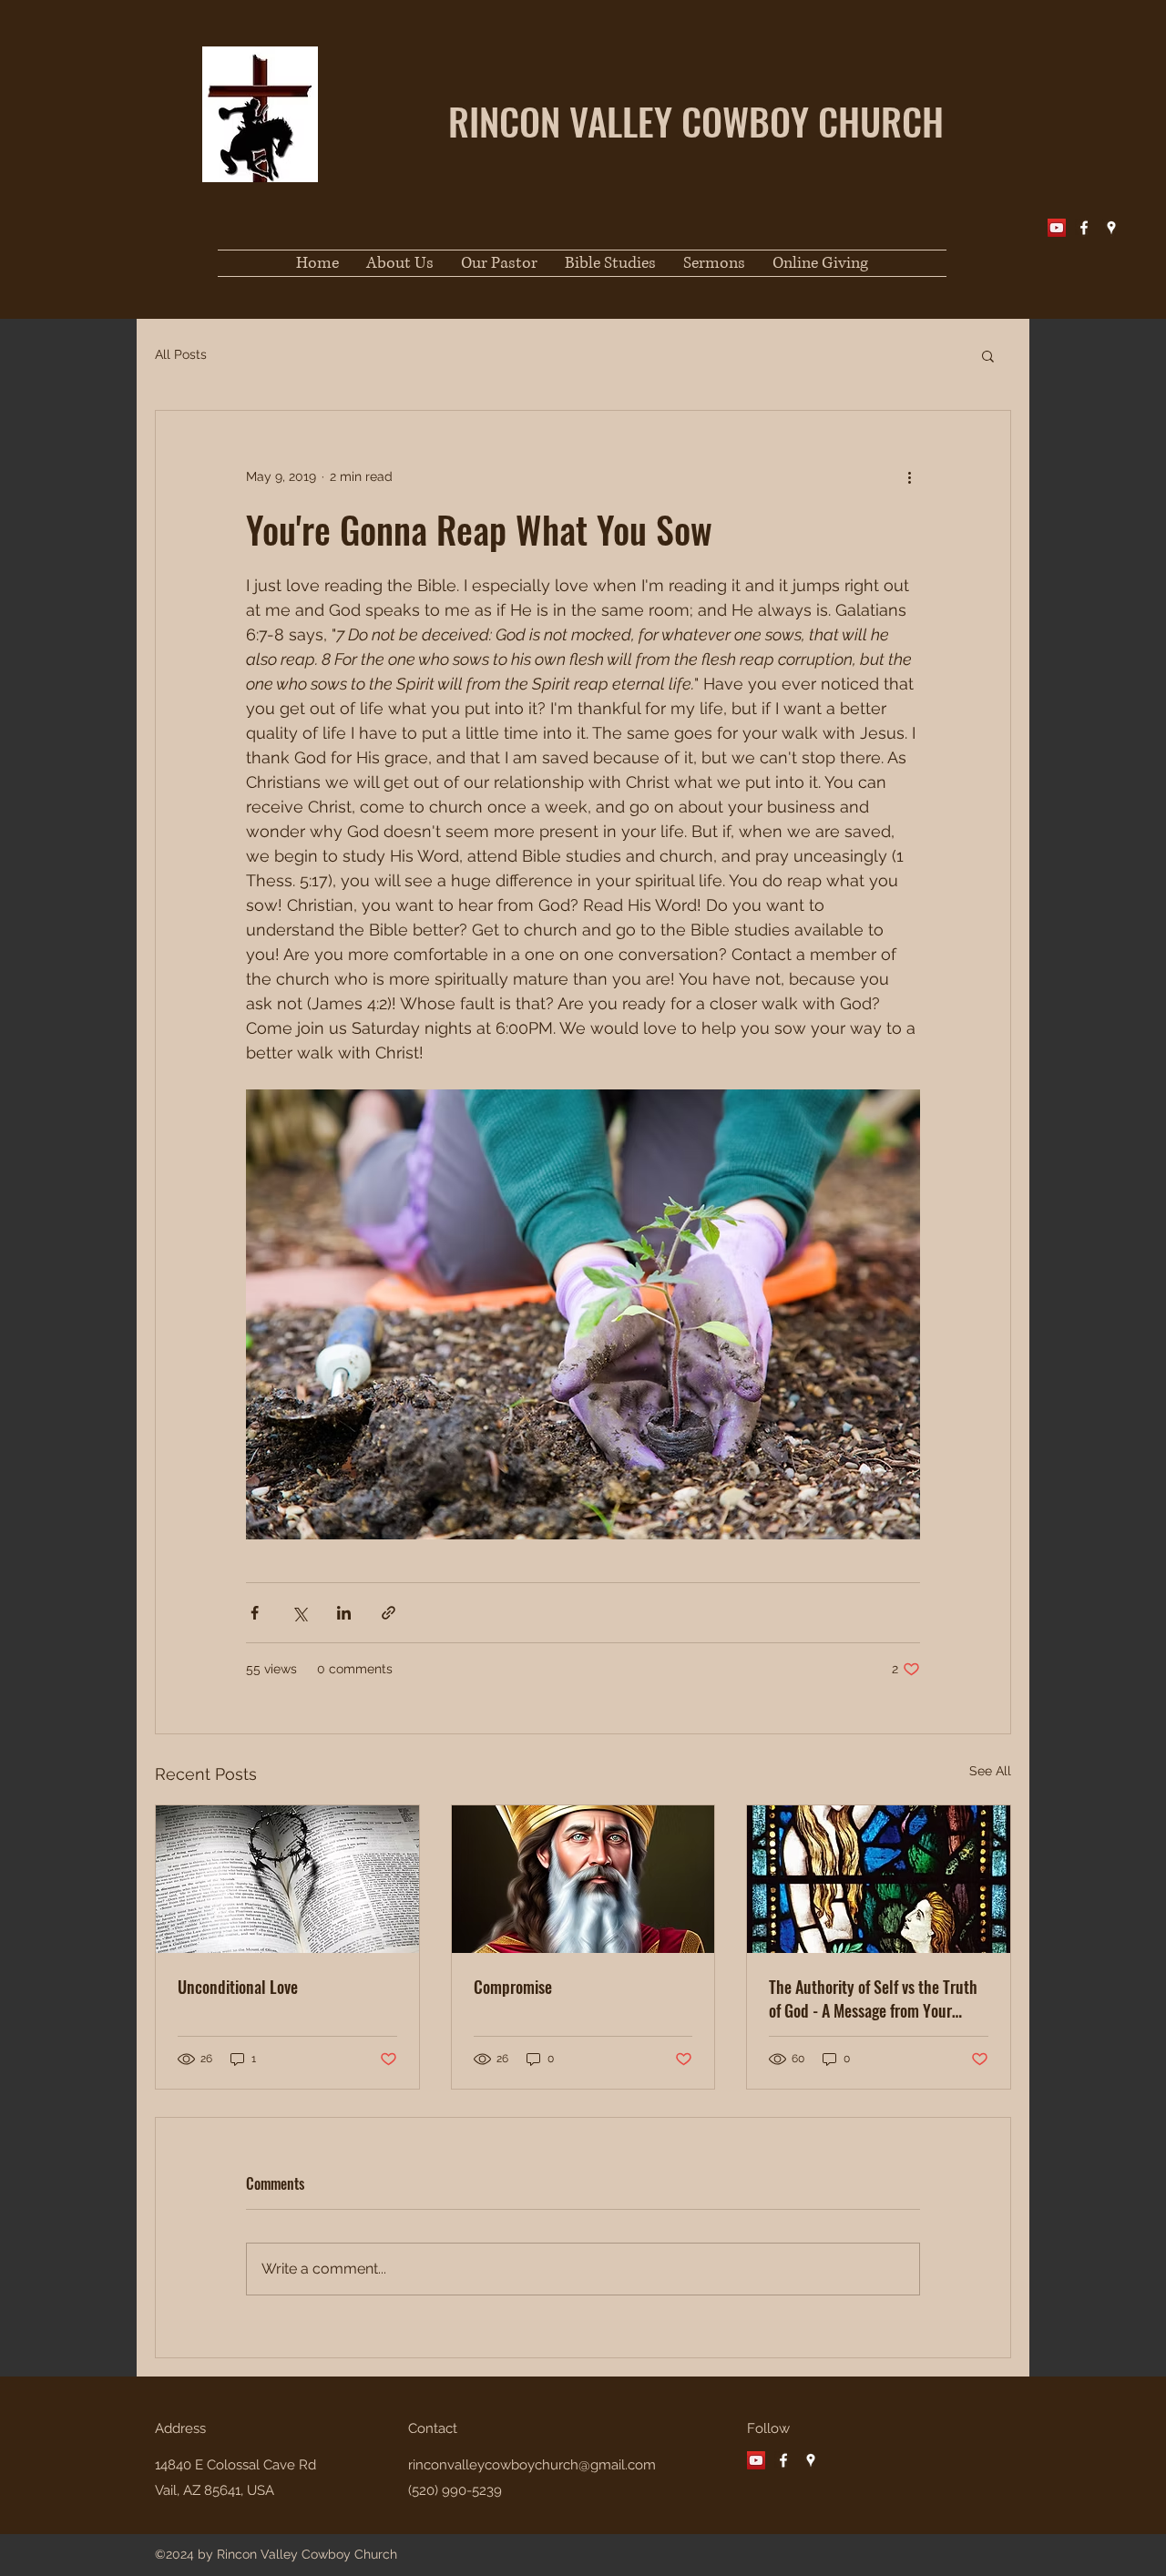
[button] (988, 355)
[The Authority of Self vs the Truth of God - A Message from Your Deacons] (879, 1879)
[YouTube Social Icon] (1057, 228)
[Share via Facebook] (255, 1613)
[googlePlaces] (1111, 228)
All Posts (181, 354)
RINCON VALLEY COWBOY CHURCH (696, 121)
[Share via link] (389, 1613)
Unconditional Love (238, 1987)
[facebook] (1084, 228)
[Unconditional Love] (287, 1879)
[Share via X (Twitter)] (299, 1613)
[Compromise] (583, 1879)
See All (990, 1771)
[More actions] (909, 476)
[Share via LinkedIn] (344, 1613)
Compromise (513, 1987)
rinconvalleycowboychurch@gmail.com (532, 2465)
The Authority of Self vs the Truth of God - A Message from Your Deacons (873, 1998)
